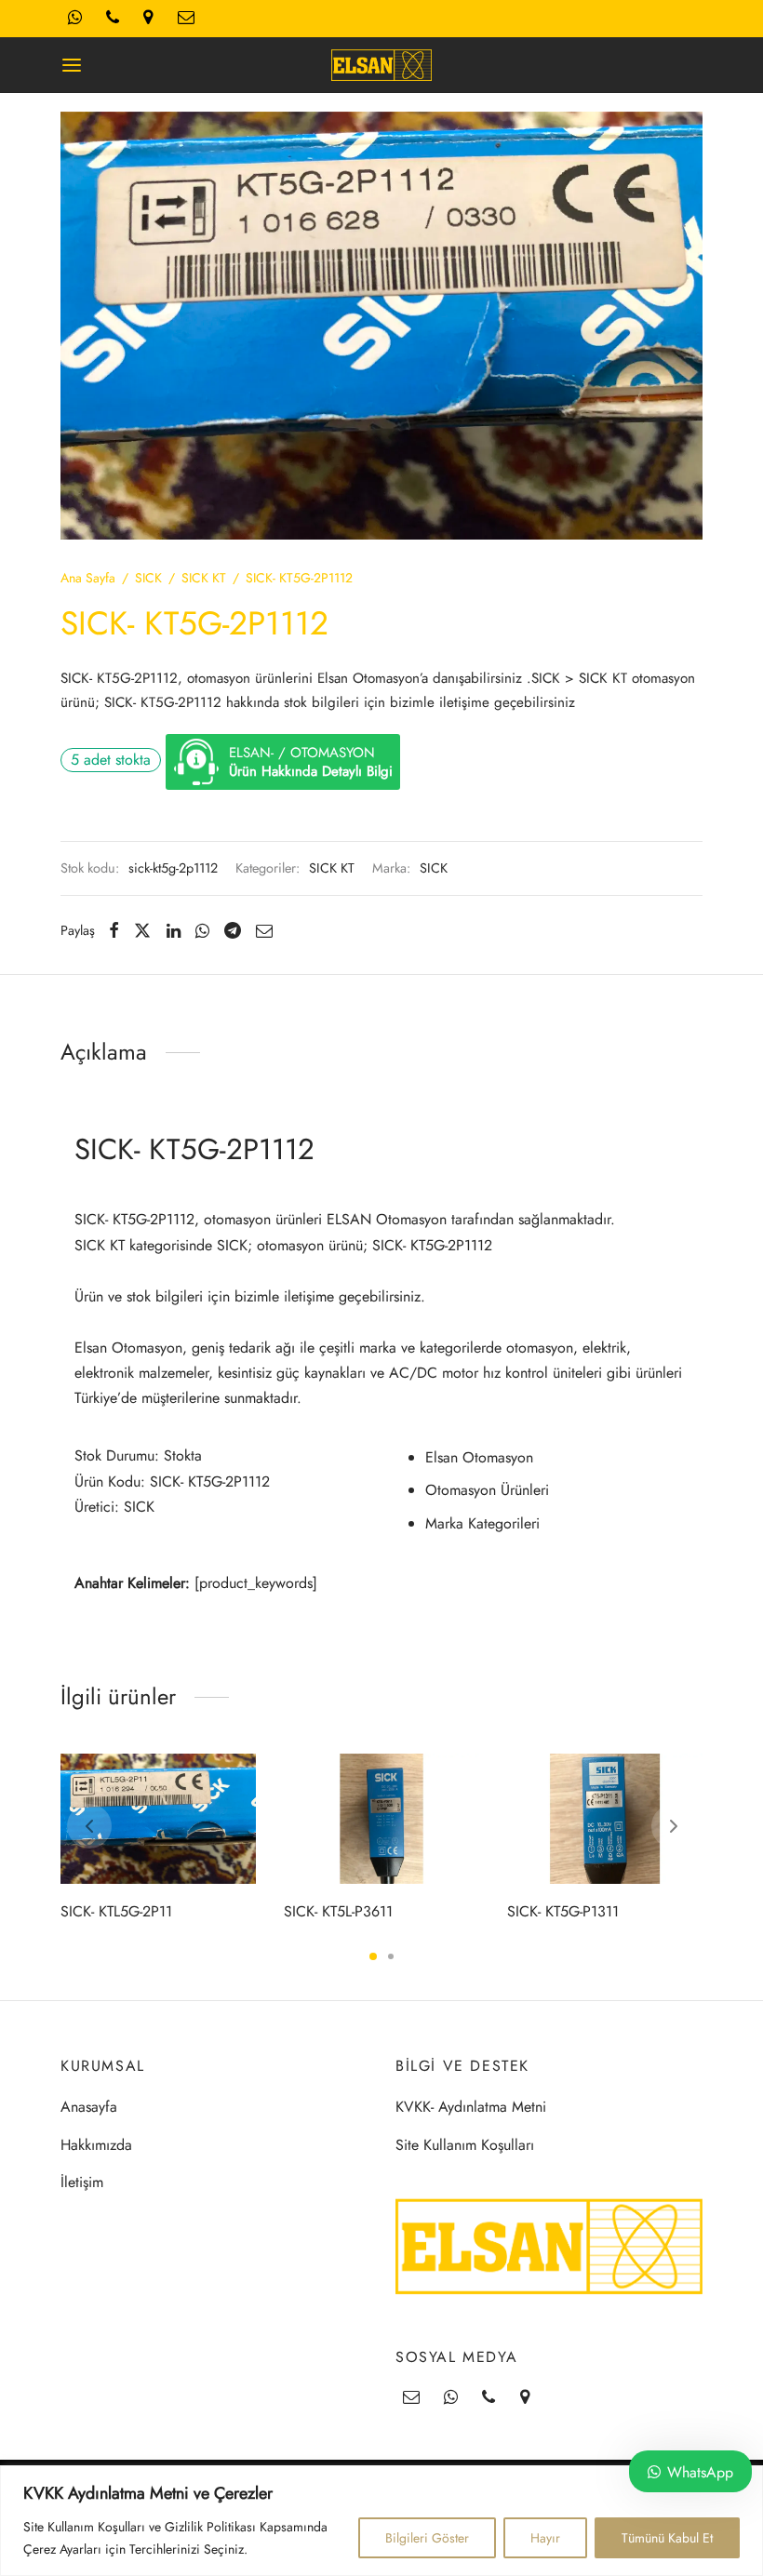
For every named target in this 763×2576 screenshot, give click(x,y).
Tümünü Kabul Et (667, 2538)
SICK (148, 578)
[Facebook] (114, 930)
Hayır (545, 2538)
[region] (381, 2521)
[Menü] (72, 65)
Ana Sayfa (88, 578)
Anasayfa (89, 2107)
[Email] (264, 930)
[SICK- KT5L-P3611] (381, 1819)
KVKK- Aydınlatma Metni (471, 2107)
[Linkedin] (174, 930)
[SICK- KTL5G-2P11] (158, 1819)
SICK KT (204, 578)
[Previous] (89, 1826)
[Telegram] (233, 930)
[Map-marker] (525, 2398)
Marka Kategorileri (482, 1523)
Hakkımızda (96, 2145)
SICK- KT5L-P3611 (338, 1910)
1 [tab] (373, 1956)
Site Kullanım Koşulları (465, 2145)
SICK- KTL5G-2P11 (116, 1910)
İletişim (82, 2182)
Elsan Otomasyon (479, 1457)
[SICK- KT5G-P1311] (605, 1819)
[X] (142, 930)
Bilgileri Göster (427, 2538)
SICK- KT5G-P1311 (563, 1910)
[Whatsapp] (202, 930)
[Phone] (489, 2398)
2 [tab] (391, 1956)
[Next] (674, 1826)
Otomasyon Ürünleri (487, 1490)
